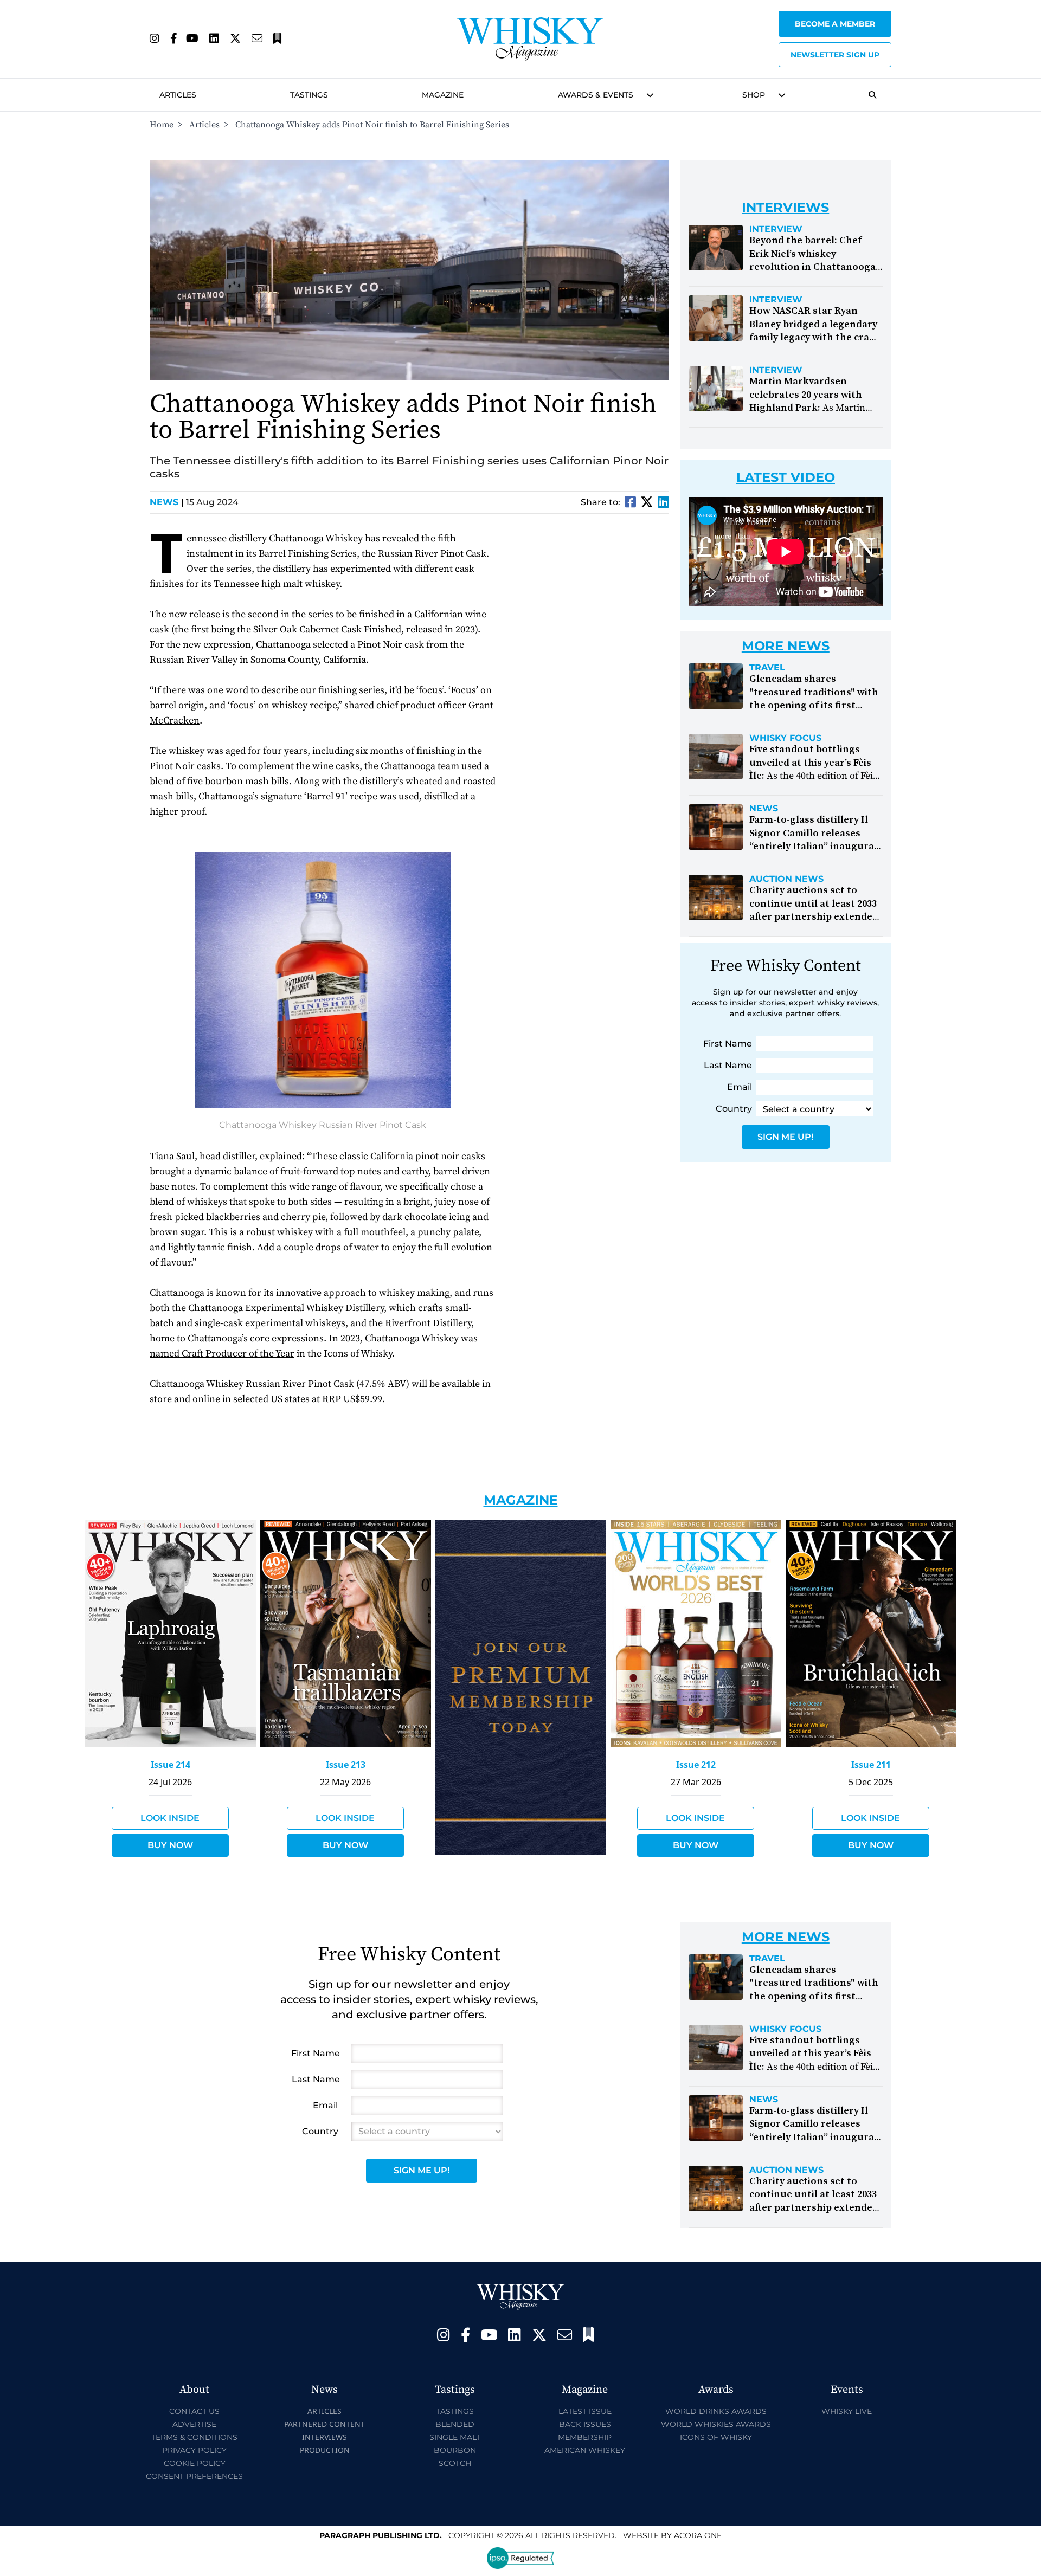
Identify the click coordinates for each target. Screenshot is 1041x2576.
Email (740, 1087)
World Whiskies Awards (716, 2424)
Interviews (324, 2437)
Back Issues (585, 2424)
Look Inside (170, 1818)
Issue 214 (171, 1765)
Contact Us (194, 2411)
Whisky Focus (785, 738)
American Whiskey (585, 2450)
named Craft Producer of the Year (222, 1354)
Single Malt (455, 2437)
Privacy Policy (194, 2450)
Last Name (728, 1065)
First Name (728, 1044)
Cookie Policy (195, 2463)
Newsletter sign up (835, 55)
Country (734, 1109)
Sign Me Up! (785, 1137)
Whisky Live (847, 2411)
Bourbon (455, 2450)
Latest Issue (585, 2411)
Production (325, 2450)
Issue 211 (871, 1765)
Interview (776, 229)
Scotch (455, 2463)
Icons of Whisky (716, 2437)
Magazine (443, 95)
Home (162, 125)
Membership (585, 2437)
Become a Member (835, 24)
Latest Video (786, 477)
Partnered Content (324, 2424)
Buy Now (170, 1845)
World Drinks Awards (716, 2411)
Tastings (309, 95)
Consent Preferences (194, 2476)
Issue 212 (696, 1765)
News (167, 502)
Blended (455, 2424)
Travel (767, 668)
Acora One (698, 2535)
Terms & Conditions (194, 2437)
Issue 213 (346, 1765)
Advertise (194, 2424)
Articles (178, 95)
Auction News (786, 879)
